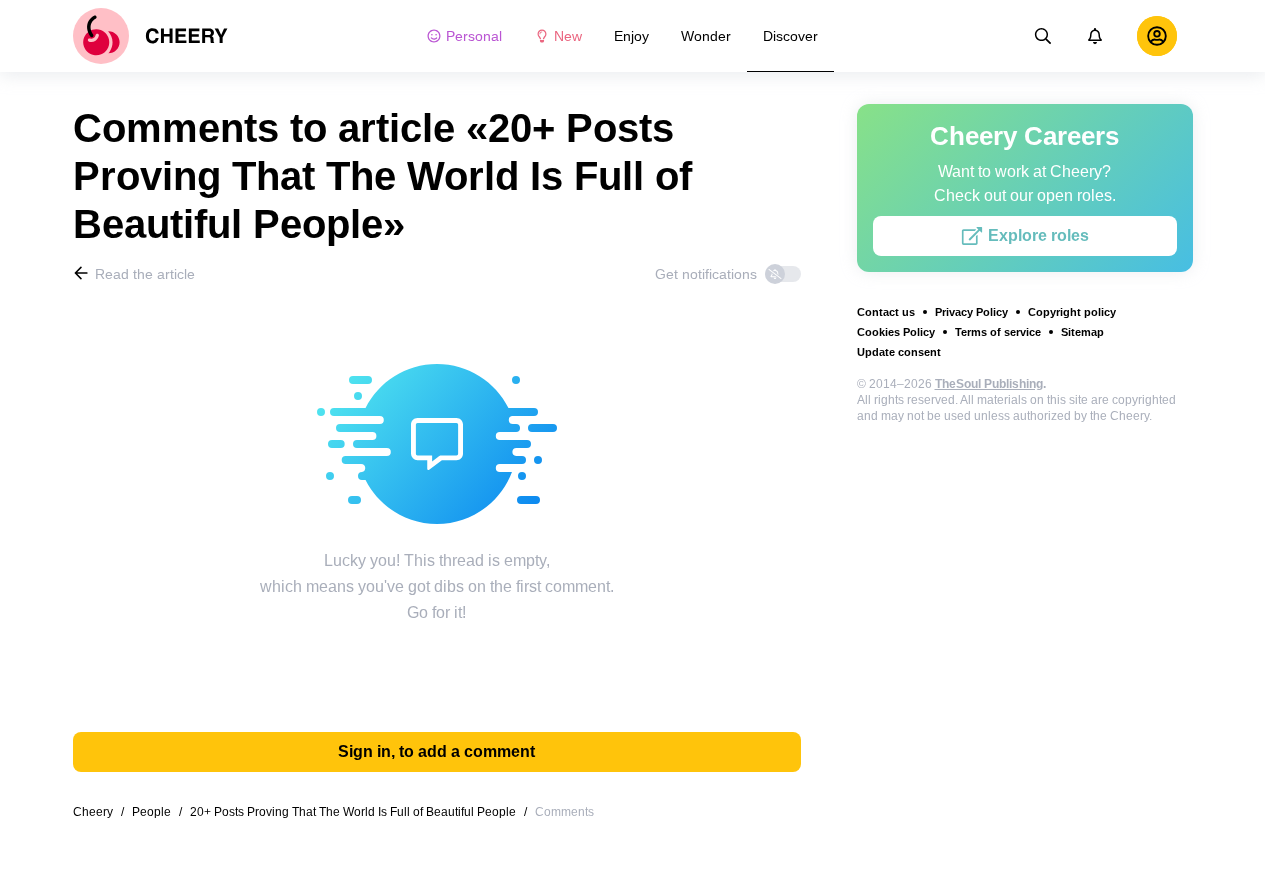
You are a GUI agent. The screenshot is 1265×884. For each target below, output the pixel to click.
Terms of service (998, 332)
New (568, 36)
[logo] (150, 36)
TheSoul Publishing (989, 384)
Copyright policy (1072, 312)
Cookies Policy (896, 332)
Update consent (899, 352)
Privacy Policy (971, 312)
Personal (474, 36)
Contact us (886, 312)
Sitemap (1082, 332)
